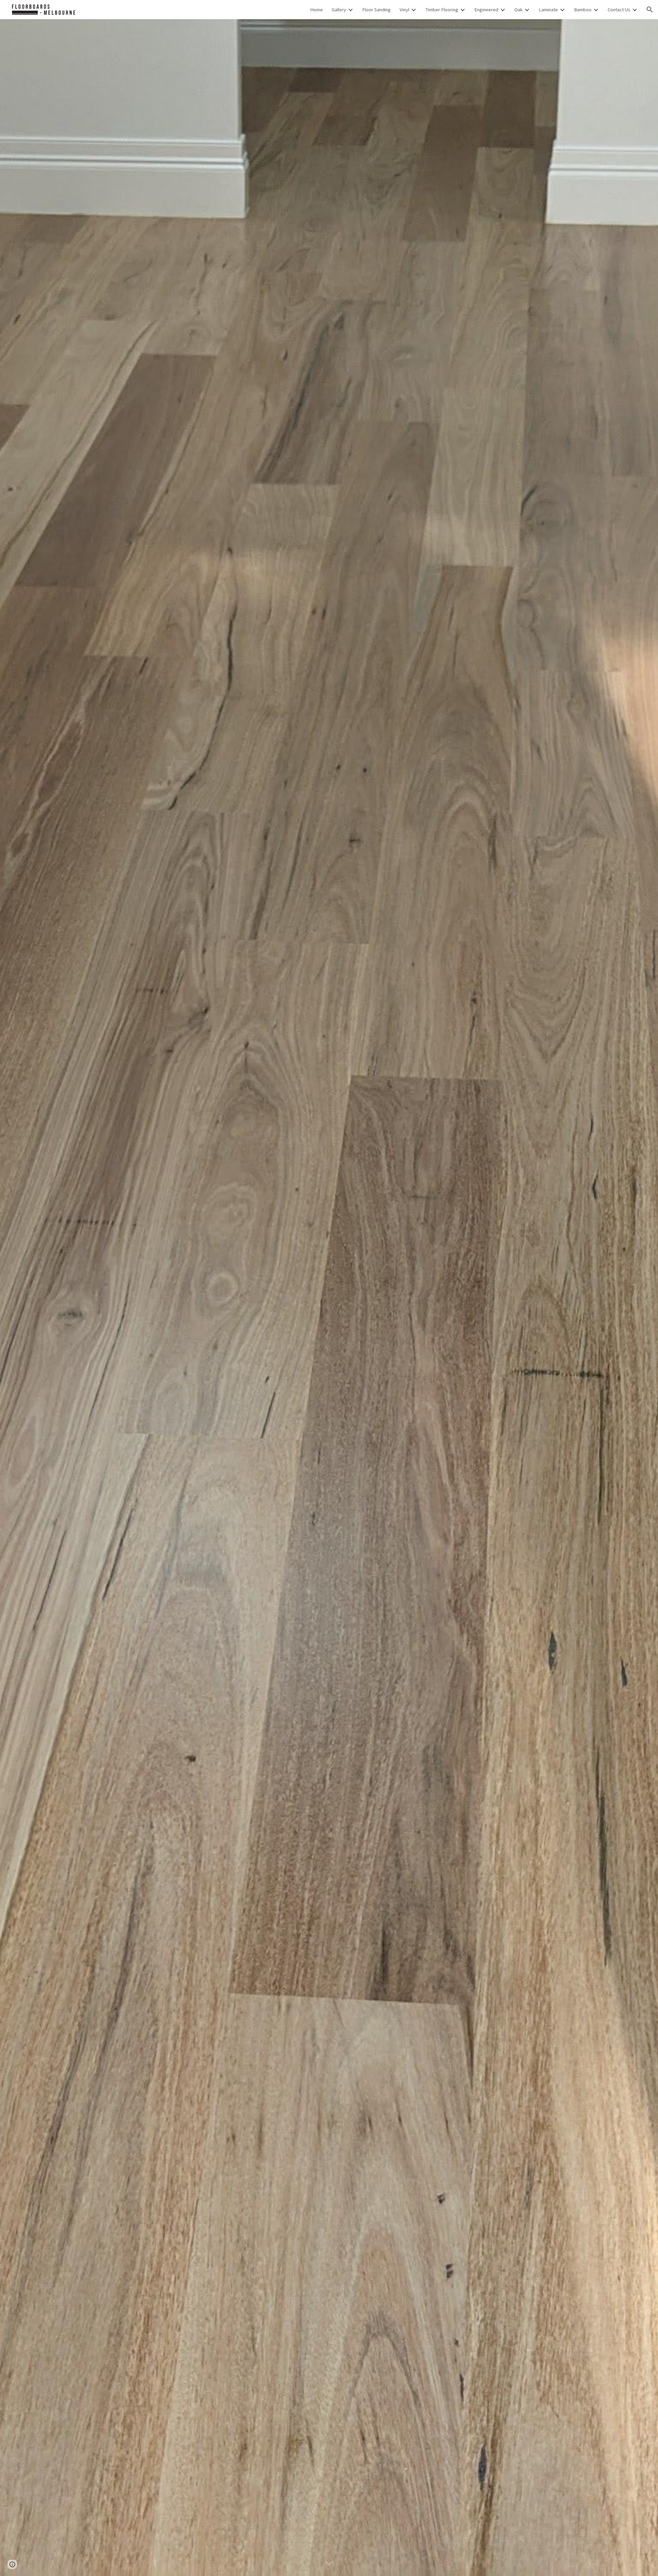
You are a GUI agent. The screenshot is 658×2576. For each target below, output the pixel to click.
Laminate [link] (548, 10)
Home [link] (316, 10)
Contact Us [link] (619, 10)
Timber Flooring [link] (442, 10)
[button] (650, 10)
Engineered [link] (486, 10)
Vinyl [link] (404, 10)
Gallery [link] (339, 10)
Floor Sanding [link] (376, 10)
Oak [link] (519, 10)
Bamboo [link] (583, 10)
